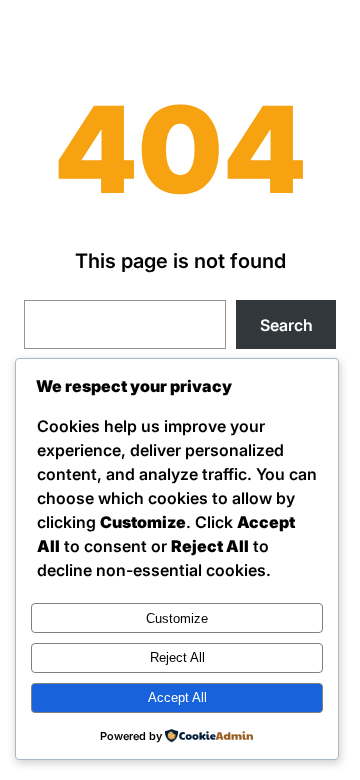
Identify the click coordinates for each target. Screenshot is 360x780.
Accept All (177, 697)
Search (286, 325)
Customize (177, 618)
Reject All (177, 657)
